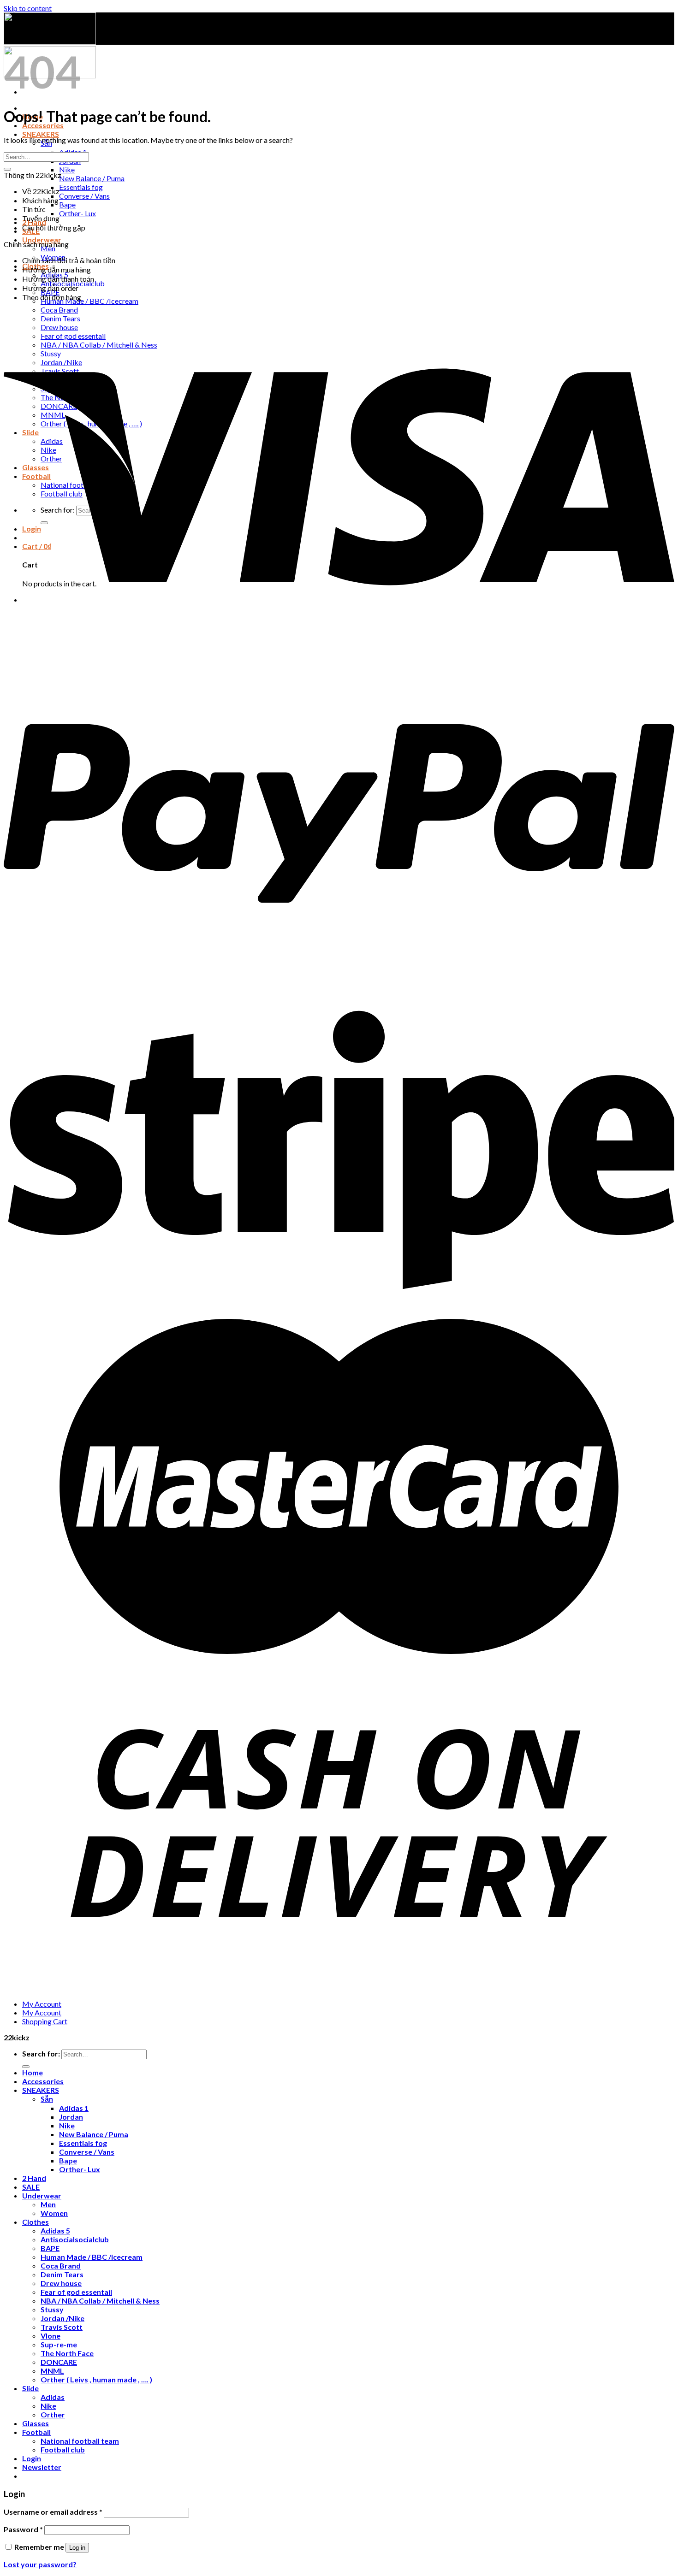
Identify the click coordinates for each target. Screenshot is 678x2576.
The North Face (67, 2353)
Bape (67, 204)
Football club (63, 2449)
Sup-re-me (59, 2344)
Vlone (51, 2336)
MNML (52, 2371)
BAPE (50, 2248)
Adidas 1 (74, 2108)
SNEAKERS (41, 134)
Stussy (52, 2309)
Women (54, 2213)
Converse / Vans (84, 196)
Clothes (36, 2222)
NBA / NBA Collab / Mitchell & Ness (100, 2301)
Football (36, 2432)
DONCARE (59, 2362)
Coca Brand (61, 2266)
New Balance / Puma (92, 178)
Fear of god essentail (76, 2292)
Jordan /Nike (62, 2318)
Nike (67, 169)
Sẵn (47, 2099)
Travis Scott (62, 2327)
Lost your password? (40, 2564)
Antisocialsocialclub (75, 2239)
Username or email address (53, 2512)
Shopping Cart (45, 2021)
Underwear (42, 2195)
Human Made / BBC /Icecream (89, 301)
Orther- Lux (77, 213)
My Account (42, 2004)
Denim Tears (62, 2274)
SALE (31, 2187)
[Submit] (7, 169)
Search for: (41, 2053)
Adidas (53, 2397)
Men (48, 2204)
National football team (80, 2441)
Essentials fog (81, 187)
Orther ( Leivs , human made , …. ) (96, 2379)
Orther (53, 2414)
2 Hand (34, 2178)
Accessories (43, 2081)
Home (33, 2072)
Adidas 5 (55, 2230)
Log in (77, 2548)
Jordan (71, 2117)
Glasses (36, 2423)
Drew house (61, 2283)
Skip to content (28, 8)
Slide (30, 2388)
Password (23, 2529)
